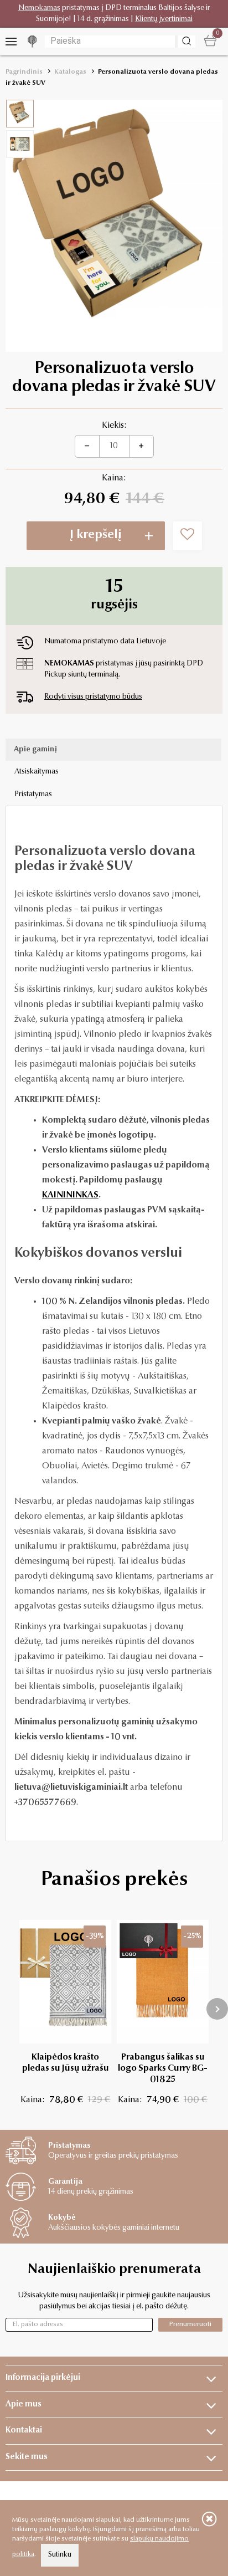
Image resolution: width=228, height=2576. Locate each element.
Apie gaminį (35, 750)
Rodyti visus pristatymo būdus (93, 697)
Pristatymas (33, 795)
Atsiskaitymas (37, 772)
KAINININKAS (70, 1195)
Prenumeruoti (190, 2324)
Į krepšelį (96, 535)
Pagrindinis (24, 72)
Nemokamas (39, 8)
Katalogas (70, 72)
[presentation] (217, 2009)
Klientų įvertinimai (164, 19)
